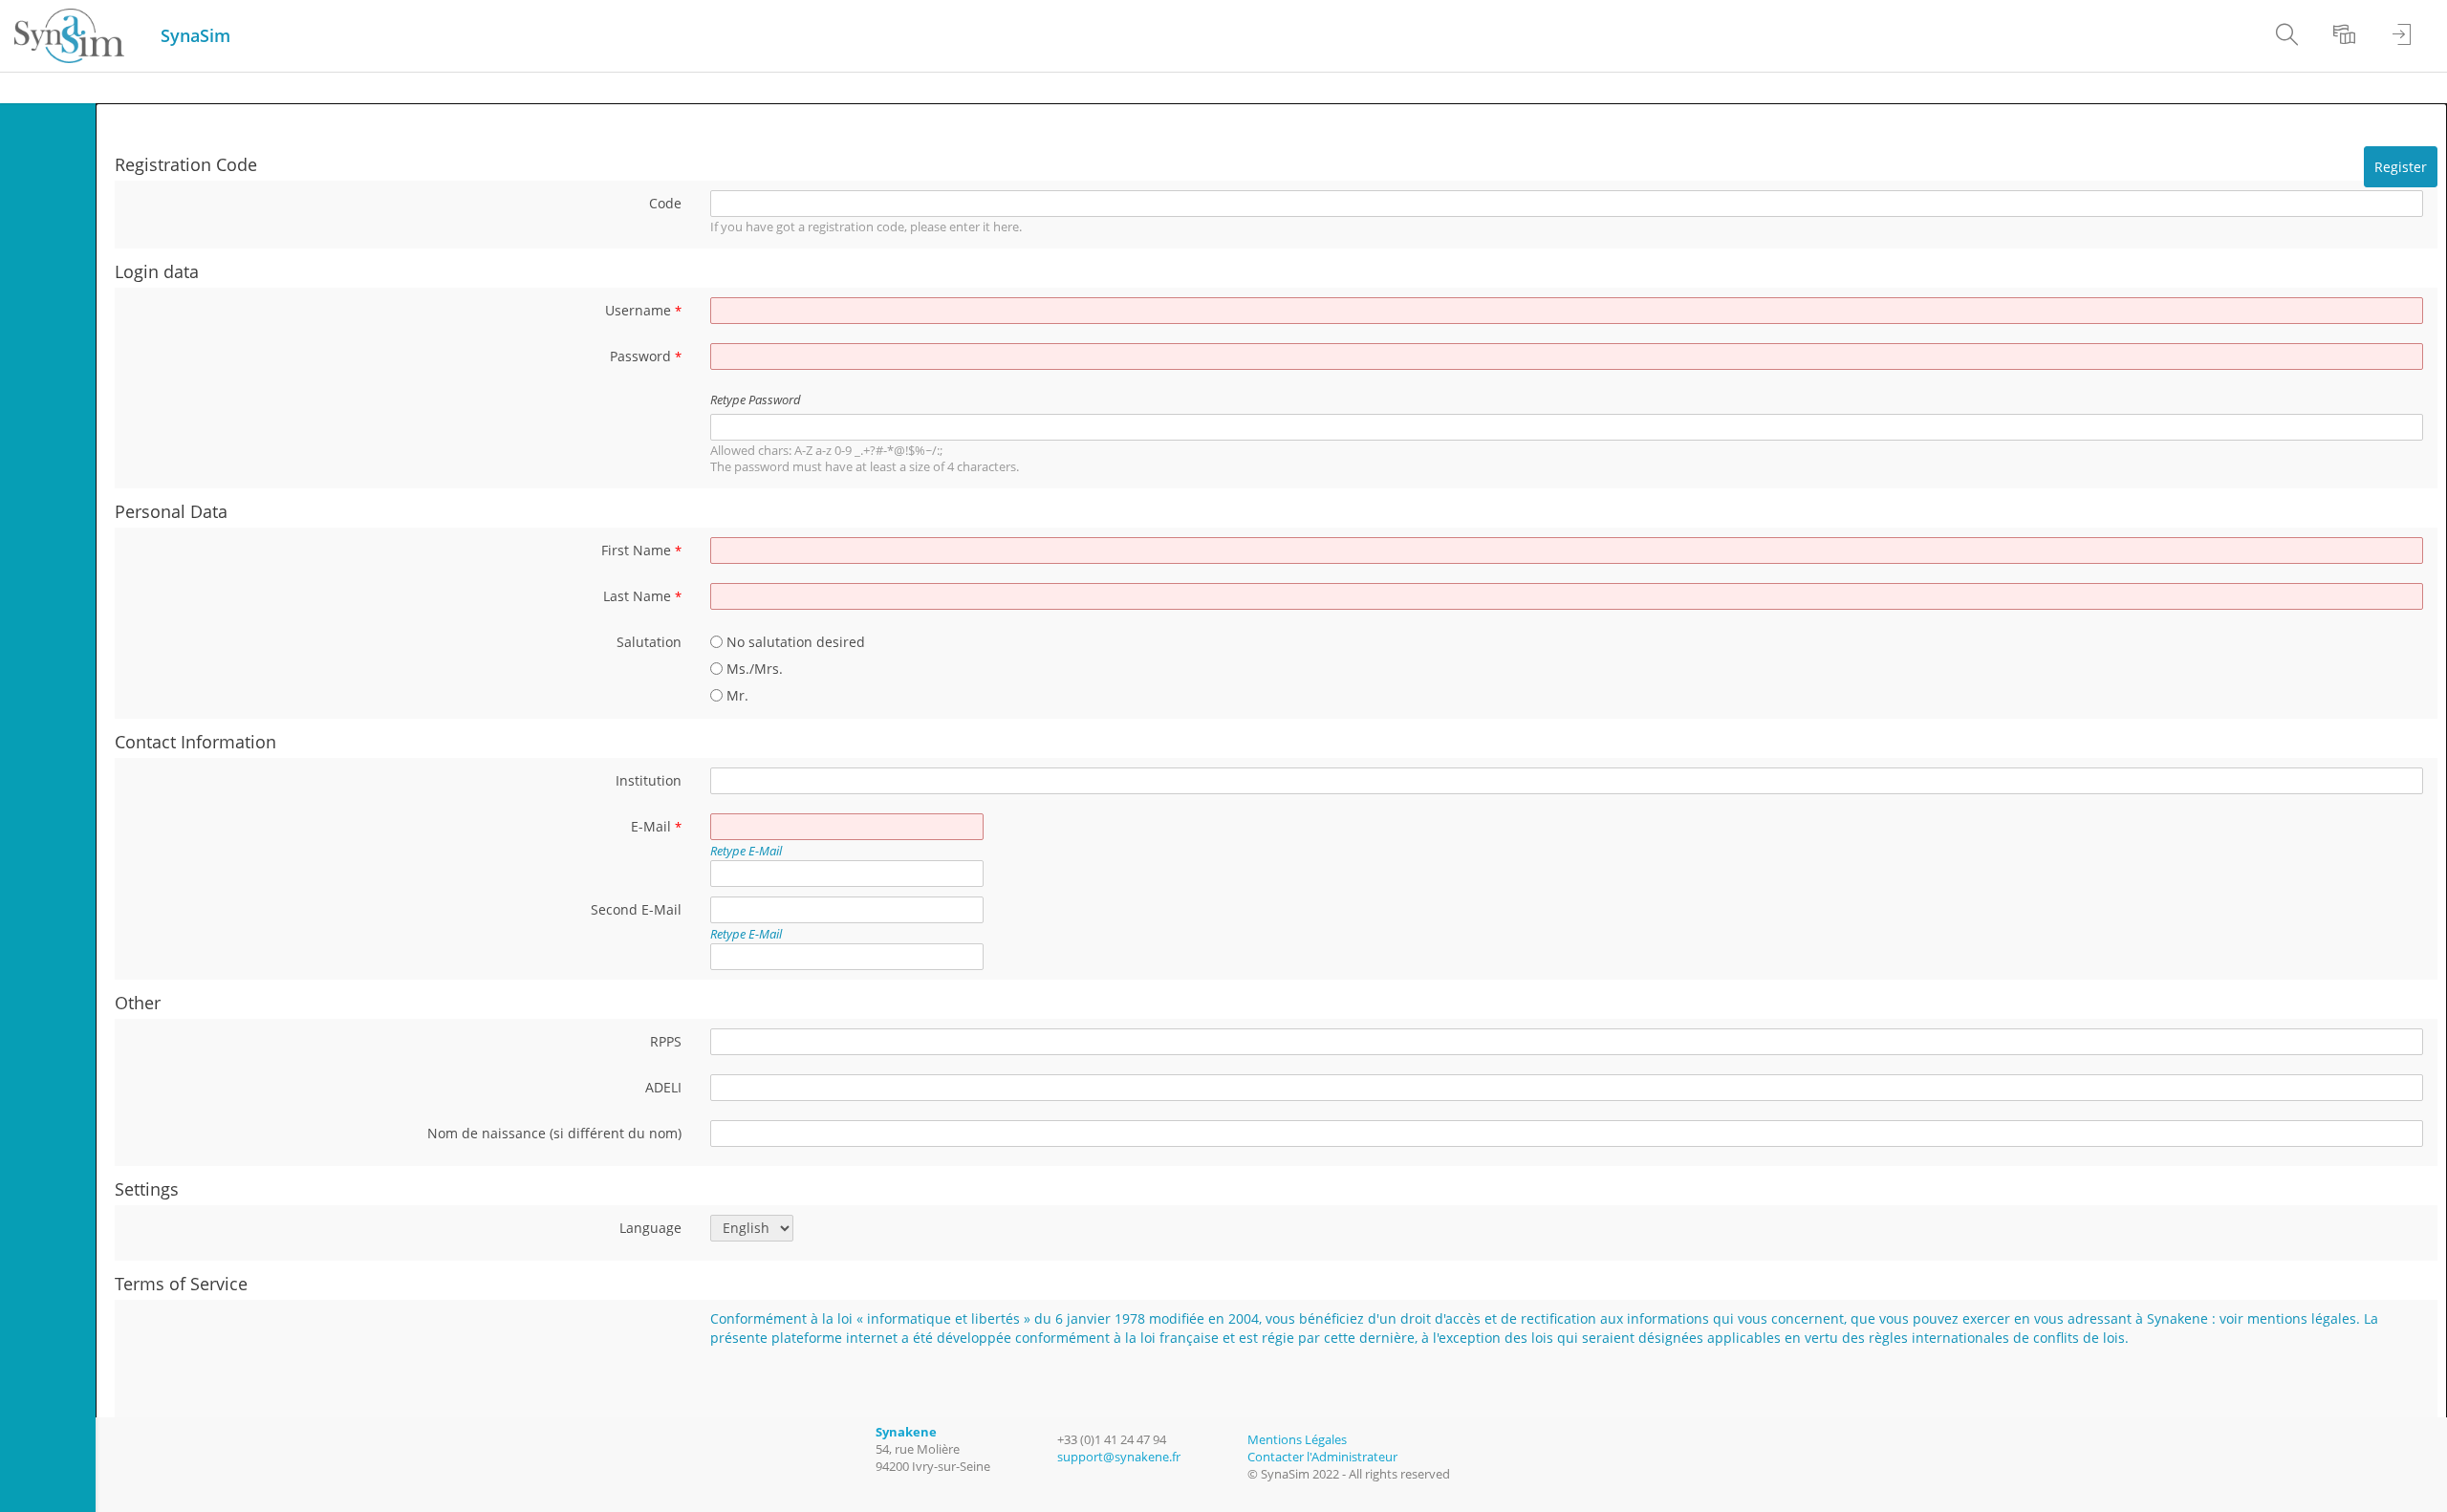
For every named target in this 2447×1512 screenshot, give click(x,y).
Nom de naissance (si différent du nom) (554, 1133)
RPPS (666, 1041)
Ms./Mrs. (753, 669)
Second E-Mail (636, 909)
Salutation (649, 642)
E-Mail (656, 826)
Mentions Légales (1297, 1440)
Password (646, 356)
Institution (649, 780)
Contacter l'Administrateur (1322, 1457)
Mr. (736, 695)
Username (643, 310)
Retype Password (756, 400)
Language (650, 1228)
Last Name (642, 596)
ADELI (663, 1087)
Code (665, 203)
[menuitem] (2280, 36)
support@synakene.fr (1119, 1457)
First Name (641, 550)
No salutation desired (794, 642)
